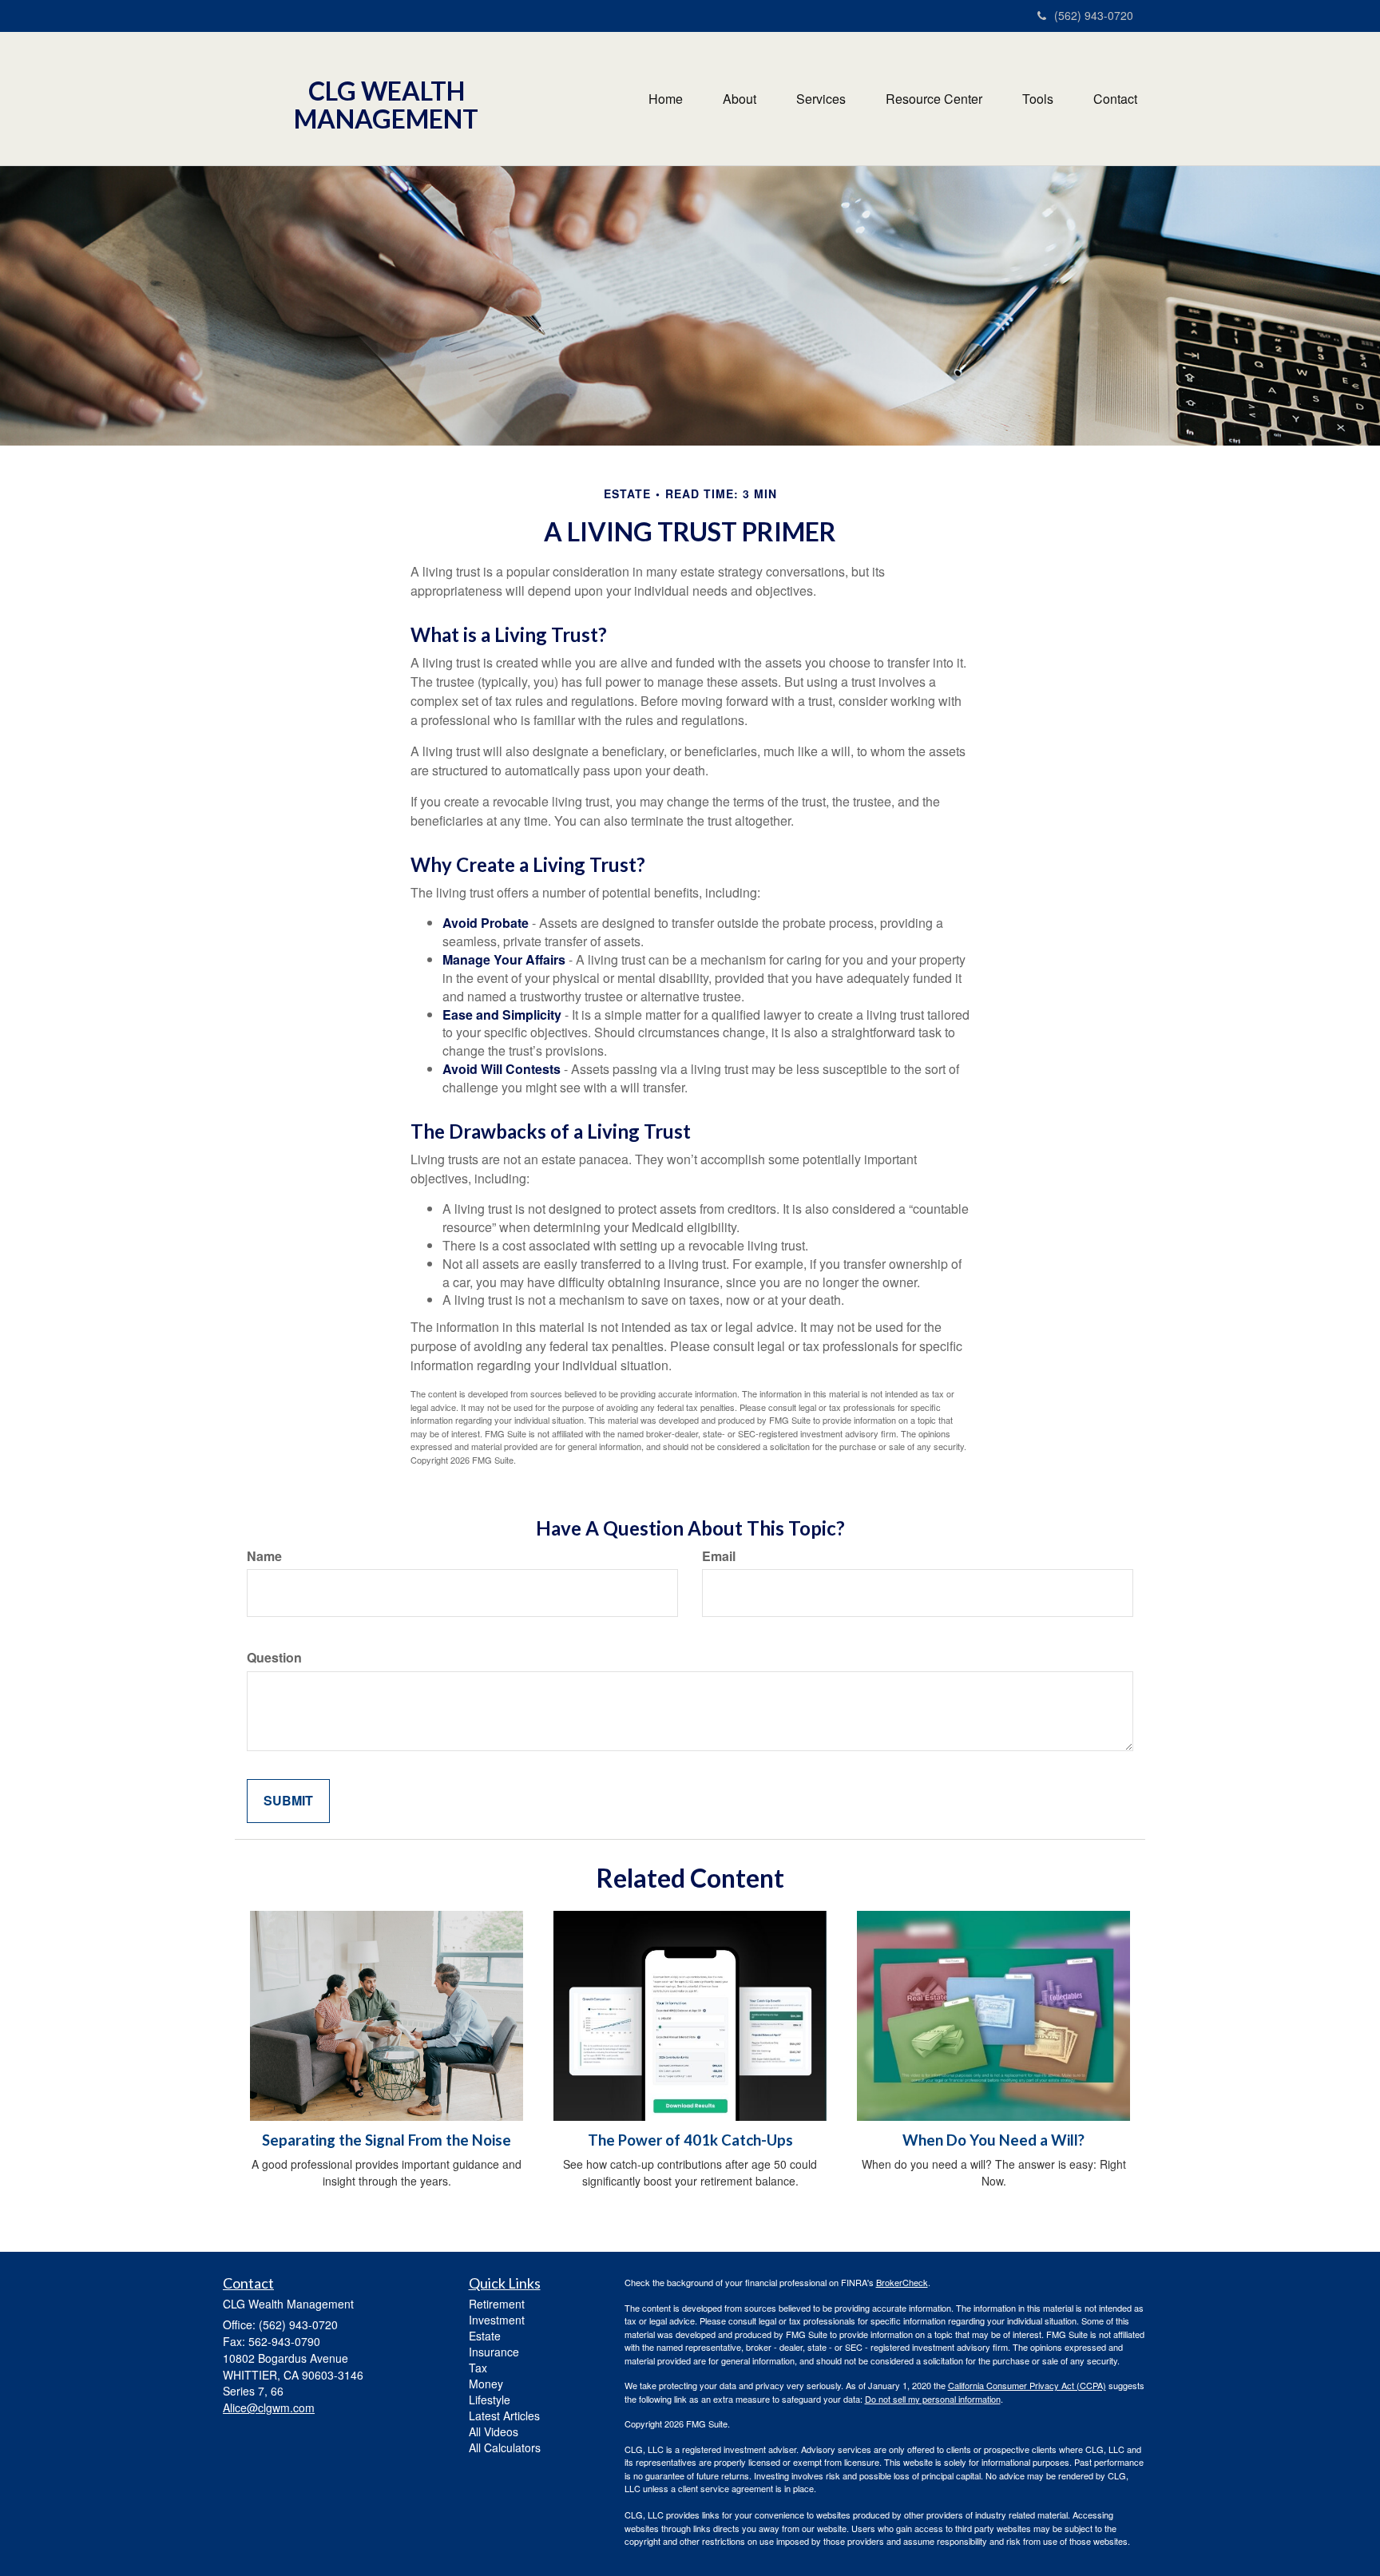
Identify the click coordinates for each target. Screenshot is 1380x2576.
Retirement (497, 2304)
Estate (485, 2336)
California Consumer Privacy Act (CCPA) (1027, 2385)
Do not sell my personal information (933, 2399)
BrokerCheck (902, 2282)
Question (274, 1658)
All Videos (494, 2431)
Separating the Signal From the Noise (387, 2140)
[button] (740, 99)
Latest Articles (504, 2415)
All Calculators (505, 2447)
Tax (478, 2368)
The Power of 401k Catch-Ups (690, 2140)
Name (264, 1556)
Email (719, 1556)
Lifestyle (490, 2400)
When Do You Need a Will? (993, 2140)
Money (486, 2384)
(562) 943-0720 (1094, 15)
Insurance (494, 2352)
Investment (497, 2320)
